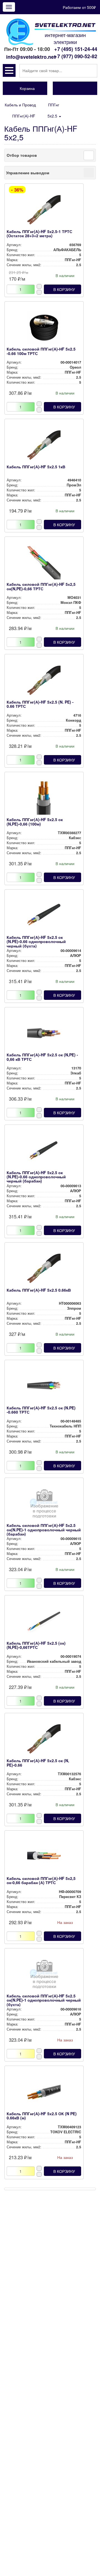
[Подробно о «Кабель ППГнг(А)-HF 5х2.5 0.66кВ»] (44, 1270)
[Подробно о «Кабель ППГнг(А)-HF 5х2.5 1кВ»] (44, 447)
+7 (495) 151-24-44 (76, 49)
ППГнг (54, 105)
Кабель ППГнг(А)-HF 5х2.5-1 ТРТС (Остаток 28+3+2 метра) (39, 233)
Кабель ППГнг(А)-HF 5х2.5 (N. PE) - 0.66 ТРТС (40, 704)
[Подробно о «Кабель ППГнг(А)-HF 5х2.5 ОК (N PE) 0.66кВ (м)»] (44, 2093)
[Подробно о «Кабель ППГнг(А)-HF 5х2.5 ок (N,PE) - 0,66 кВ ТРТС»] (44, 1035)
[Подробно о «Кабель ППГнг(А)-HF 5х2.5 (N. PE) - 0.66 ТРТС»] (44, 682)
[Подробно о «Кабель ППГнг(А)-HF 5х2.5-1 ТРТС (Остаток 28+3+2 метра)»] (44, 211)
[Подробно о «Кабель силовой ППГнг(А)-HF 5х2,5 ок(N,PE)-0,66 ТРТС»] (44, 564)
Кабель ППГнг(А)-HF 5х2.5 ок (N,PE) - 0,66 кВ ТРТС (42, 1057)
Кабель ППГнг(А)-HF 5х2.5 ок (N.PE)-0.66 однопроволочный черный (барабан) (36, 1177)
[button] (9, 70)
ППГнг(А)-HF (24, 116)
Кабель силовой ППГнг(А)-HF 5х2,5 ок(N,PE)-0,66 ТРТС (41, 586)
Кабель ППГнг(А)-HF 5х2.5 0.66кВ (39, 1290)
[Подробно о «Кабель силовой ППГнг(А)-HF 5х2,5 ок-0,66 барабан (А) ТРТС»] (44, 1858)
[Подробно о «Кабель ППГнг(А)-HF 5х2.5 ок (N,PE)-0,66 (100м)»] (44, 799)
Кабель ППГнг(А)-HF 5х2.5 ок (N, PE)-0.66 (38, 1763)
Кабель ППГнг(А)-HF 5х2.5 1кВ (36, 467)
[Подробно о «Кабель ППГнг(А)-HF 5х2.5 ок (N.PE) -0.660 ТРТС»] (44, 1388)
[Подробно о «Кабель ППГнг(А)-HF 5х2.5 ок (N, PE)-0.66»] (44, 1740)
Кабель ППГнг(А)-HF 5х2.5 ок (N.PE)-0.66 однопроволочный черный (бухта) (36, 941)
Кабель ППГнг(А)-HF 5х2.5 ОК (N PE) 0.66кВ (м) (42, 2116)
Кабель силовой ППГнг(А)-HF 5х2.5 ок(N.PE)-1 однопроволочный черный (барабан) (44, 1530)
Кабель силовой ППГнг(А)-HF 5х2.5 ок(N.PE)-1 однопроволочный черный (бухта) (44, 2000)
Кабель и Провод (20, 105)
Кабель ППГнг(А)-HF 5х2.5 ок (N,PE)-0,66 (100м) (35, 821)
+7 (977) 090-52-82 (76, 56)
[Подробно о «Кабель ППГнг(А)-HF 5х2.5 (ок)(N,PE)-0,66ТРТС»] (44, 1623)
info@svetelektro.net (31, 57)
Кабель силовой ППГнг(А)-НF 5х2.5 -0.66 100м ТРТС (41, 351)
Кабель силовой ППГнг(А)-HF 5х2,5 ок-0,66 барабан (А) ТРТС (41, 1880)
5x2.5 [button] (53, 116)
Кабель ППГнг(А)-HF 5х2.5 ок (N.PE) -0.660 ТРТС (41, 1410)
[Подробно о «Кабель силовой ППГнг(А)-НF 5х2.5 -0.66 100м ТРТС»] (44, 329)
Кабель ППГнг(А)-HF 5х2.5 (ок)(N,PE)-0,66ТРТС (36, 1645)
